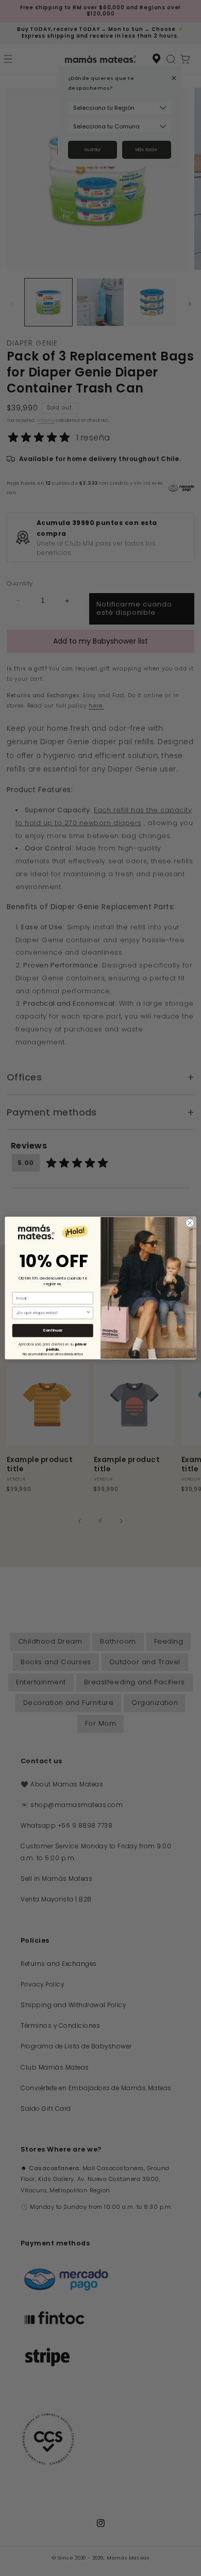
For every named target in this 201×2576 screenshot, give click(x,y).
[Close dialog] (190, 1223)
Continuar (53, 1331)
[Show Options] (89, 1313)
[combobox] (51, 1313)
